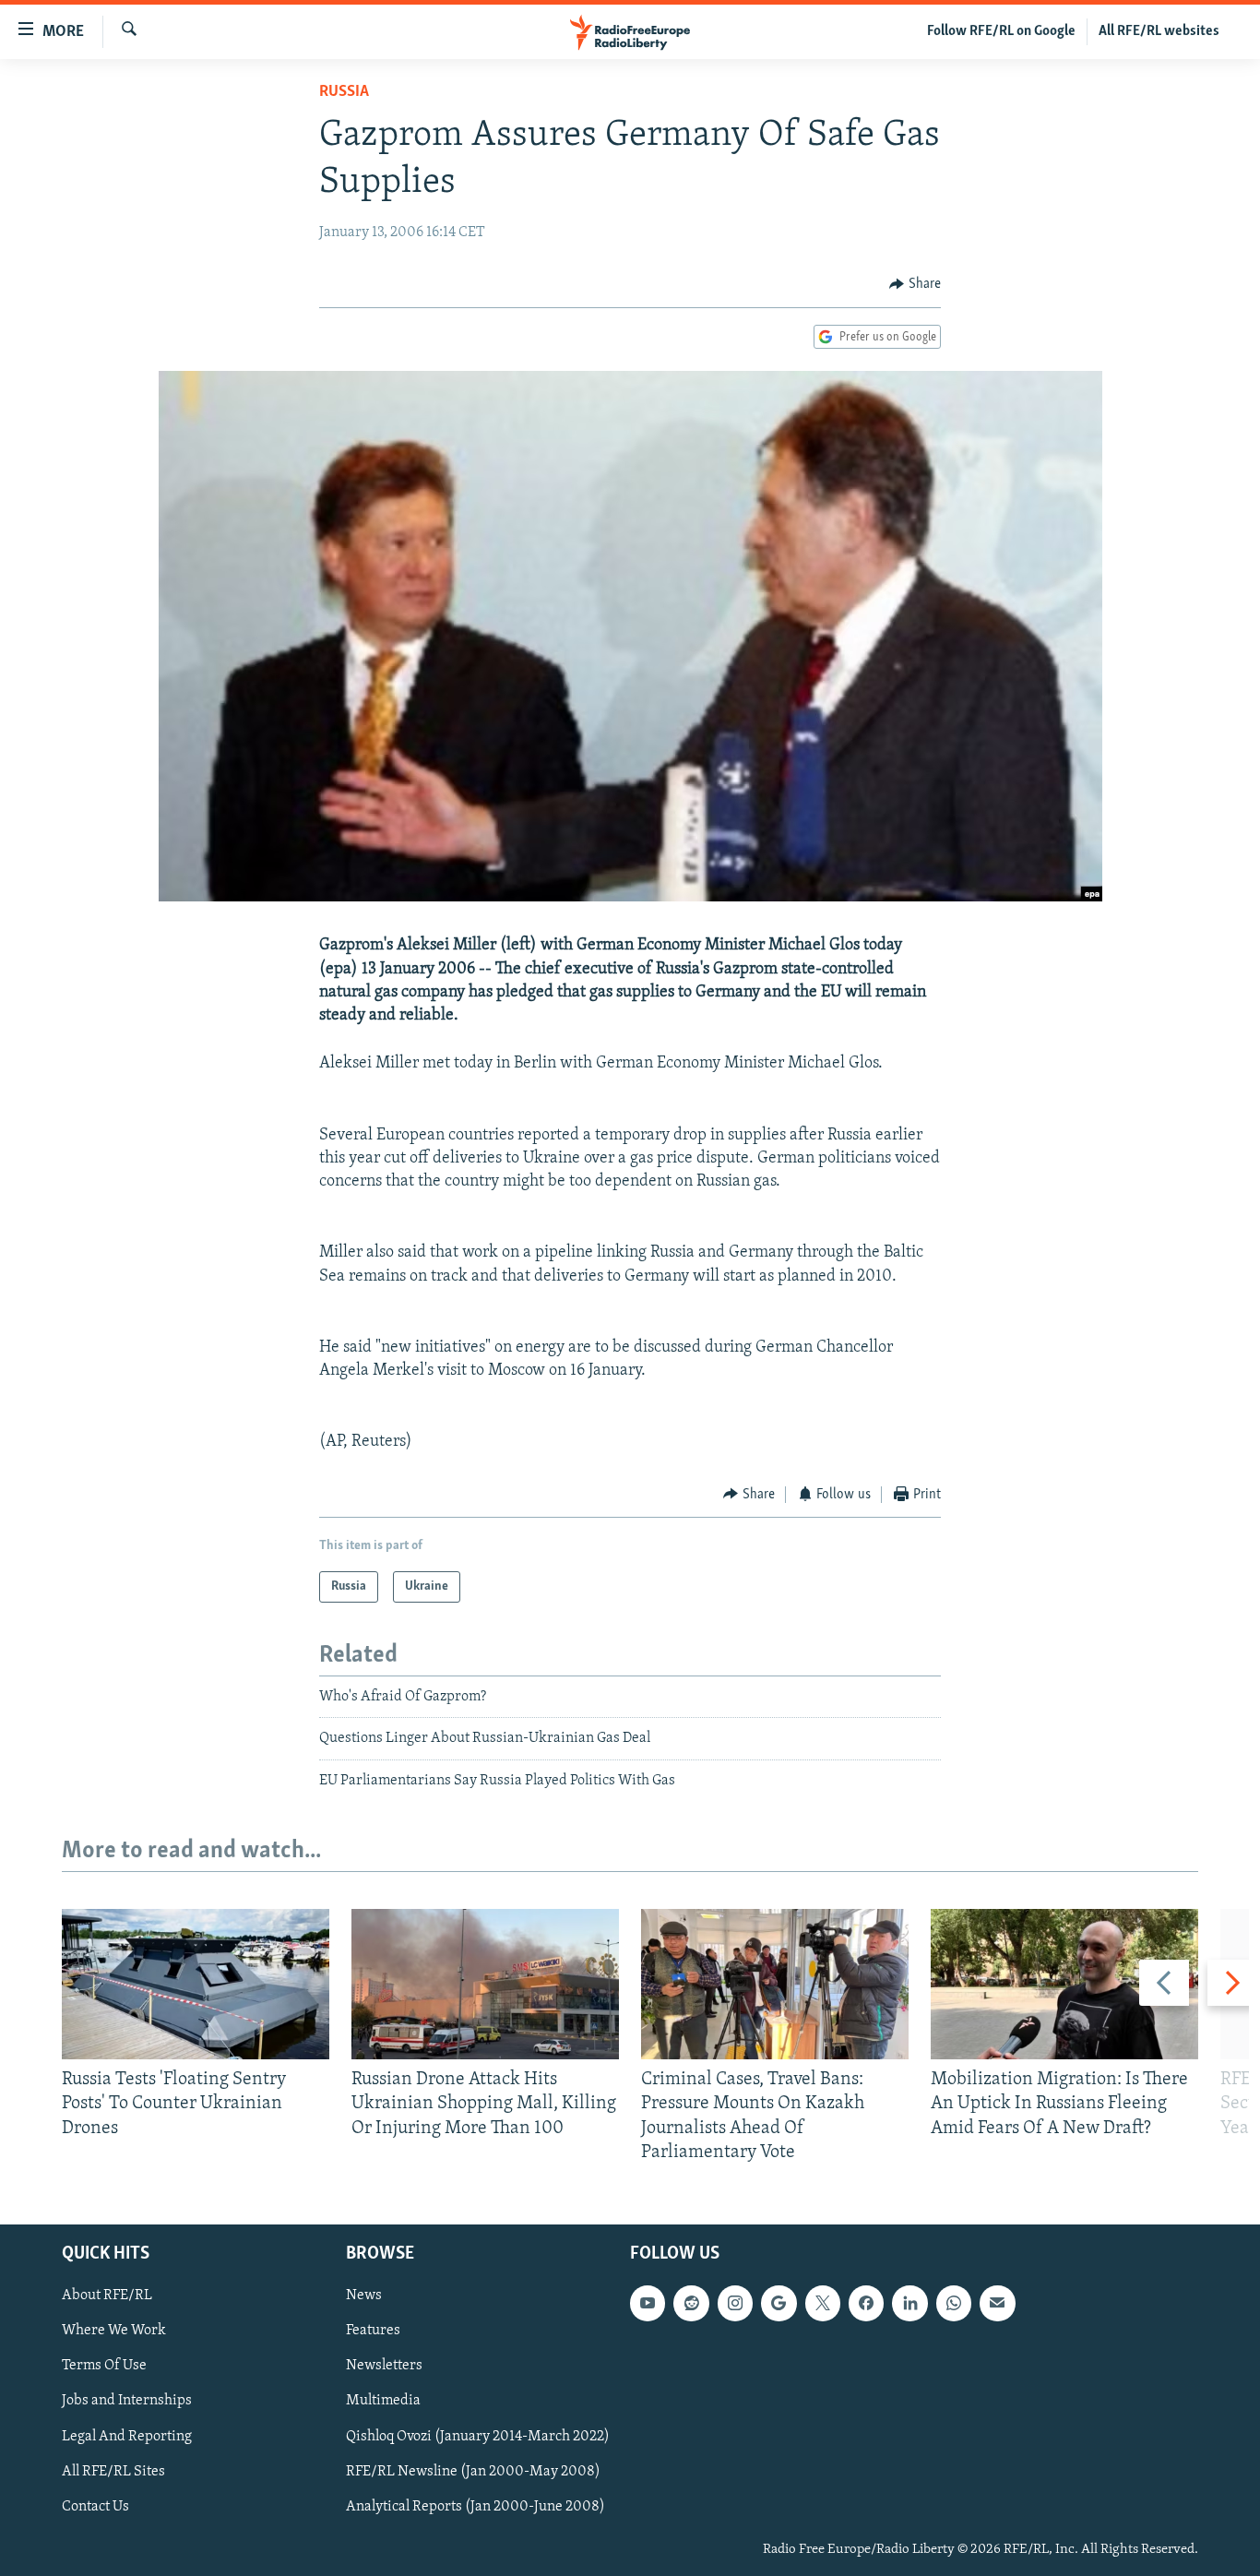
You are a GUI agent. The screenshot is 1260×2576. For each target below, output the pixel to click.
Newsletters (384, 2367)
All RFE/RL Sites (113, 2472)
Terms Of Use (104, 2367)
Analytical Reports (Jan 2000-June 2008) (475, 2507)
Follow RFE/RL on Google (1001, 31)
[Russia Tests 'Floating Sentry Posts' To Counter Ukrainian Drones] (196, 1984)
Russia (344, 92)
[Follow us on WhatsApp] (954, 2303)
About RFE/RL (107, 2296)
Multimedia (383, 2402)
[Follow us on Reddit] (691, 2303)
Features (373, 2332)
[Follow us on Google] (779, 2303)
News (364, 2296)
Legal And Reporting (127, 2437)
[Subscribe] (997, 2303)
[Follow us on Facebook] (866, 2303)
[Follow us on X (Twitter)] (823, 2303)
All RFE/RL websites (1159, 31)
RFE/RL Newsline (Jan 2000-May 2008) (473, 2472)
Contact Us (95, 2507)
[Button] (915, 284)
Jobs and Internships (127, 2402)
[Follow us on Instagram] (735, 2303)
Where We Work (114, 2332)
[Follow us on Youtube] (648, 2303)
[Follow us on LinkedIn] (909, 2303)
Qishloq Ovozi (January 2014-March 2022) (478, 2437)
